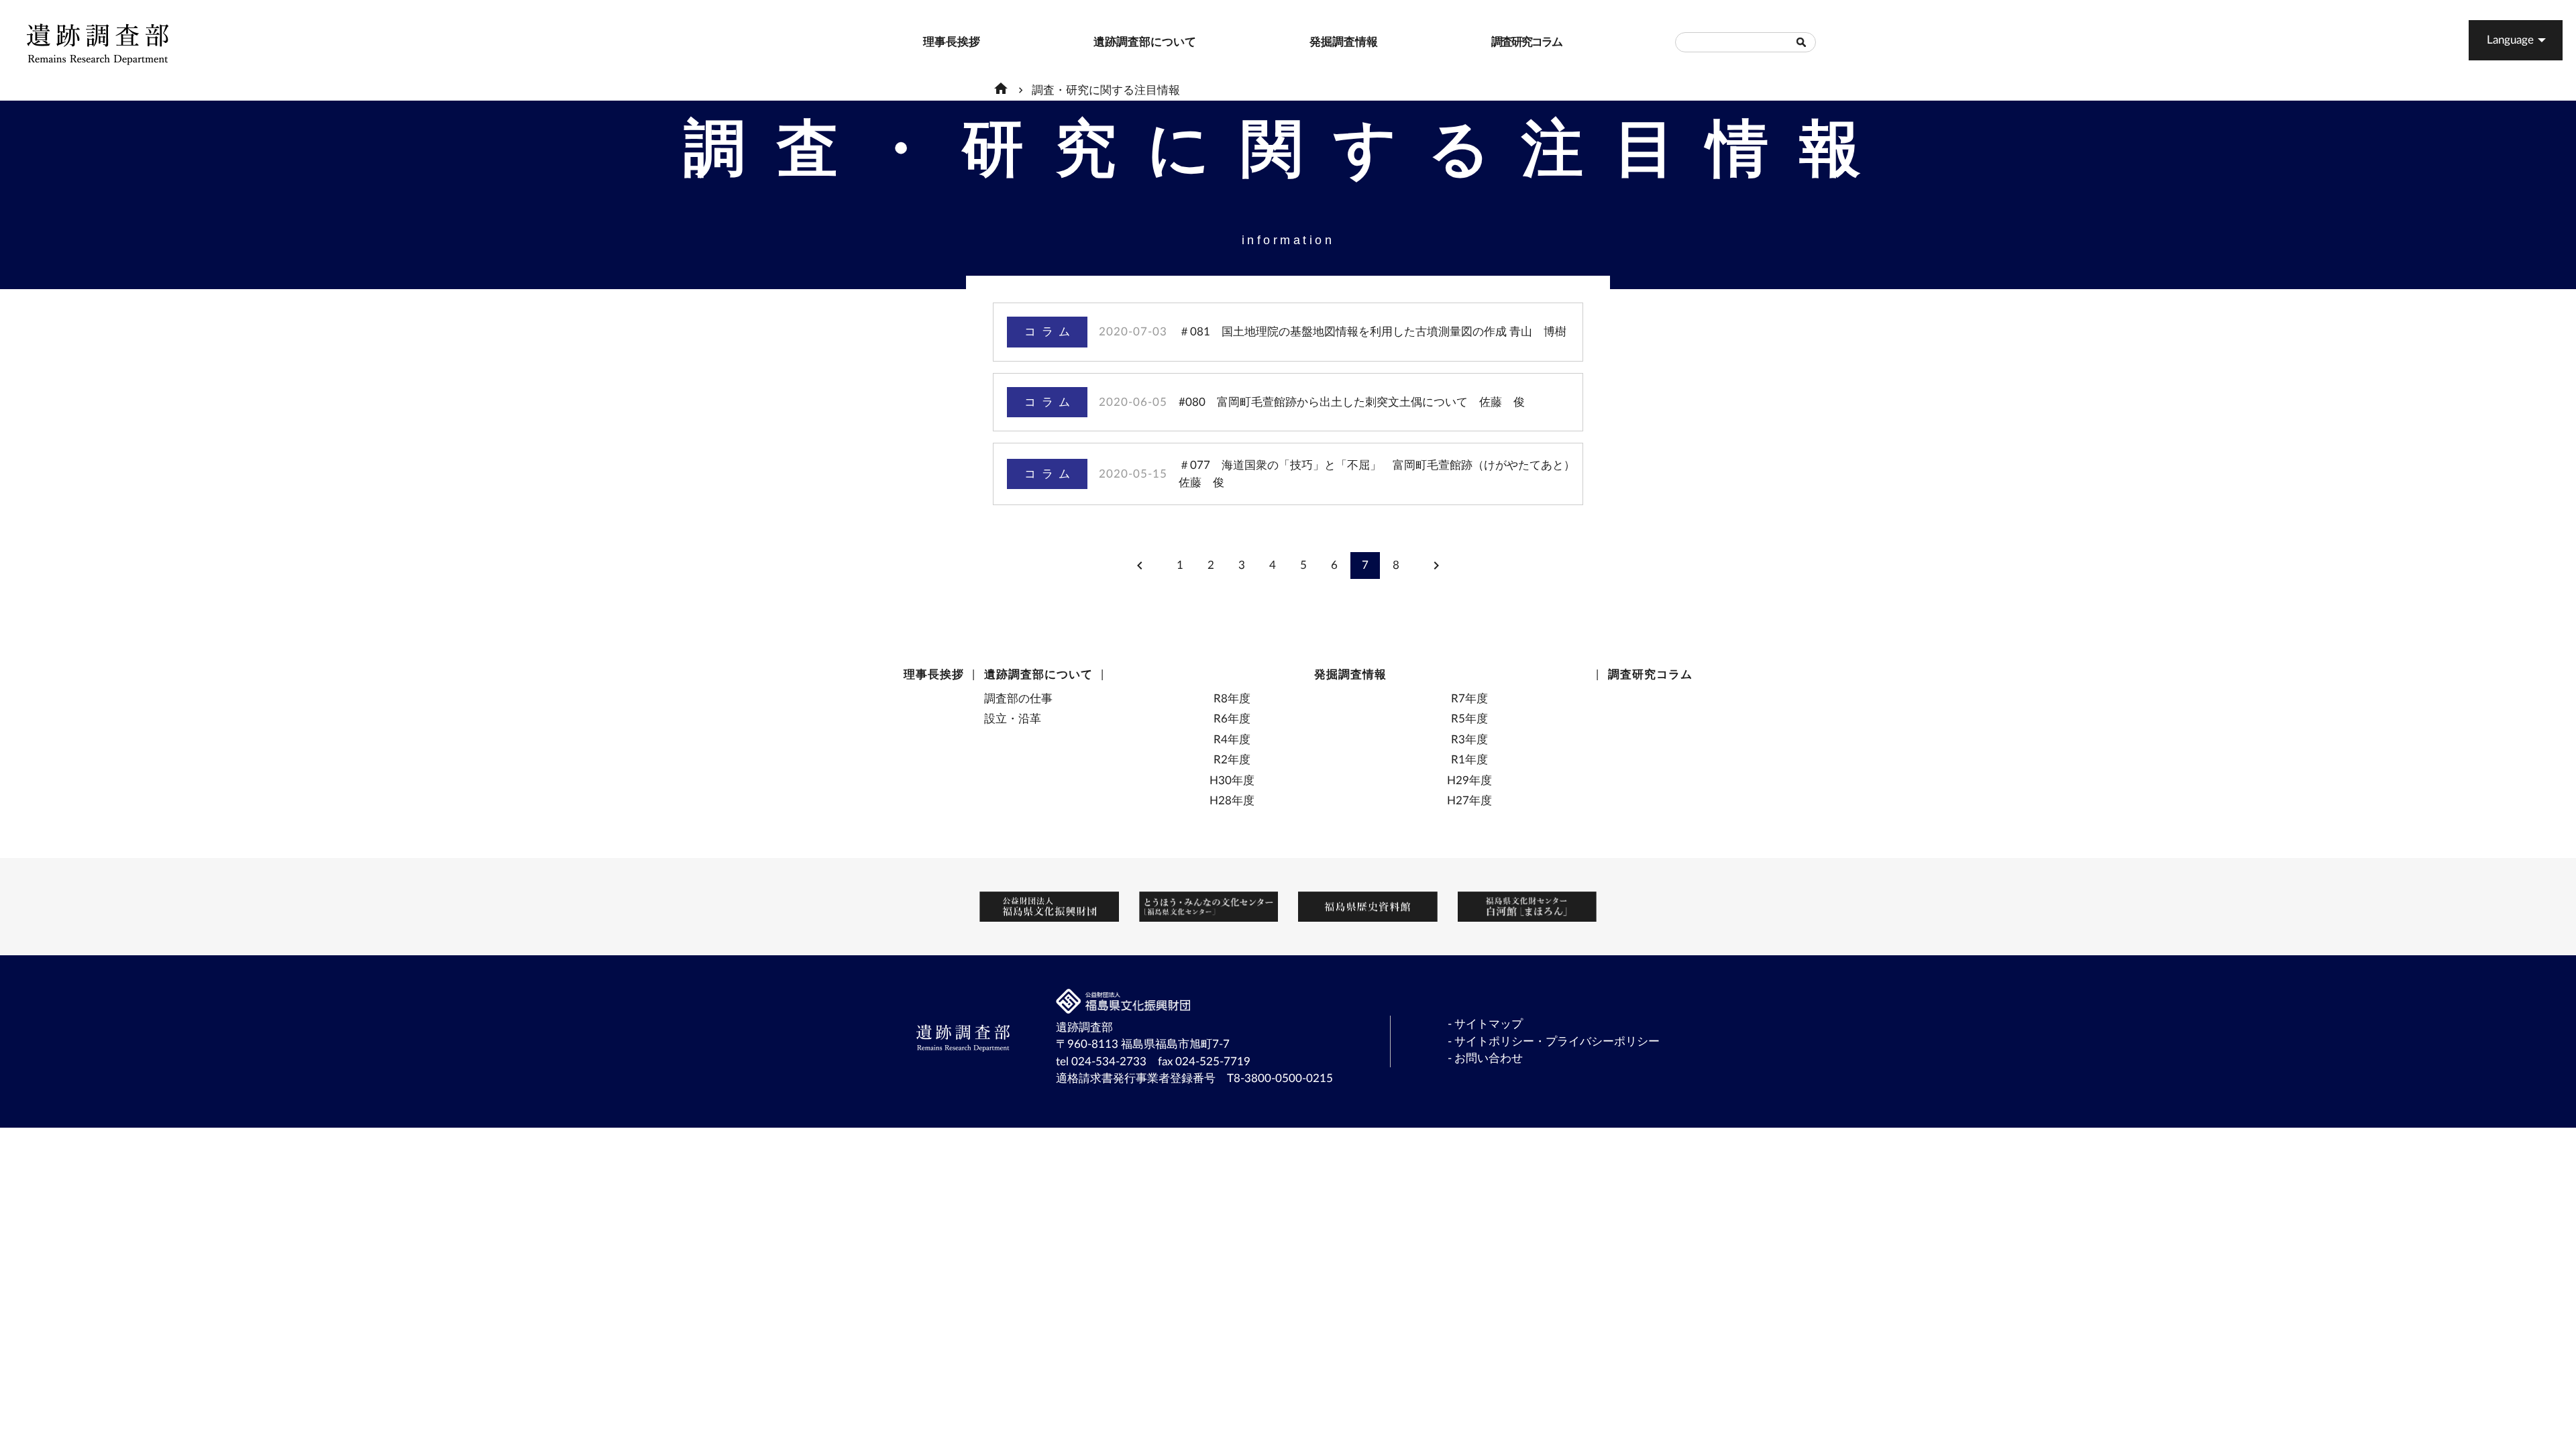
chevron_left (1140, 566)
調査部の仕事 (1018, 699)
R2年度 (1232, 760)
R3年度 (1469, 740)
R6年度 (1232, 719)
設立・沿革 (1013, 719)
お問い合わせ (1489, 1058)
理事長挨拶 (929, 42)
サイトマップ (1489, 1024)
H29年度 (1469, 781)
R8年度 (1232, 699)
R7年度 (1469, 699)
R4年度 (1232, 740)
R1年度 (1469, 760)
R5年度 (1469, 719)
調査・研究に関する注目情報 (1106, 90)
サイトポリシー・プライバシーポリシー (1557, 1041)
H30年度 (1232, 781)
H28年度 (1232, 801)
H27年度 (1469, 801)
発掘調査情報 (1316, 42)
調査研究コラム (1498, 42)
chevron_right (1436, 566)
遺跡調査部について (1104, 42)
